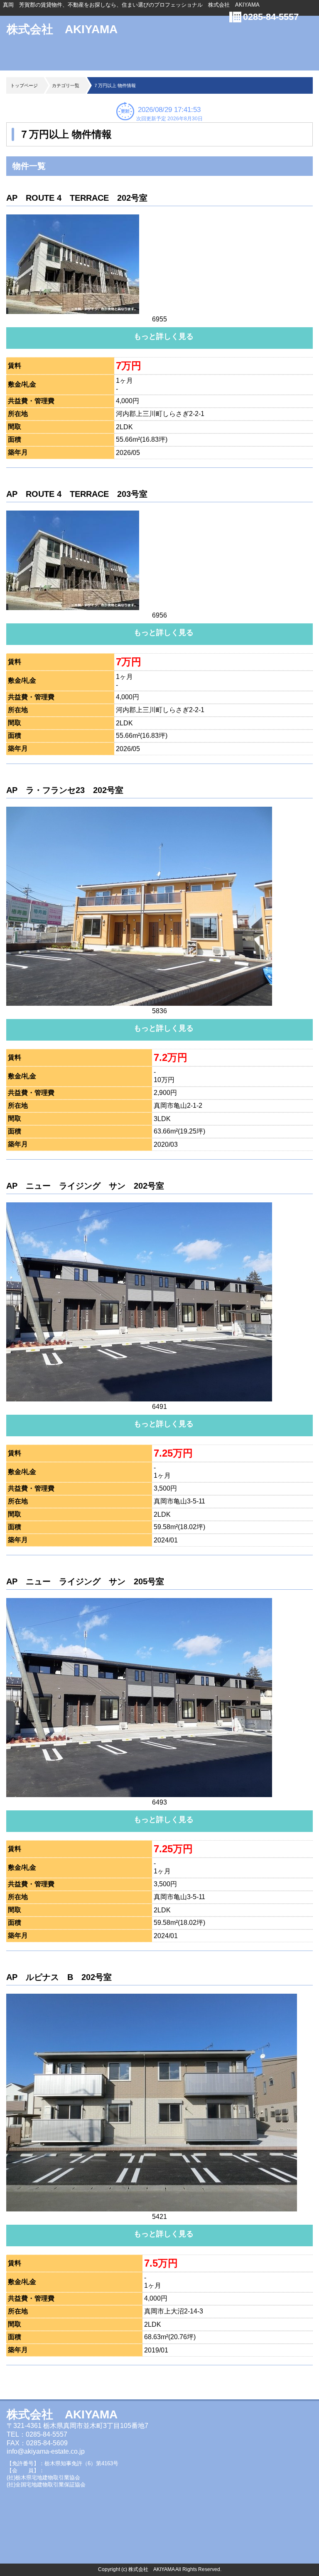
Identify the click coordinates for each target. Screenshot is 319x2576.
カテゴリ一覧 (66, 85)
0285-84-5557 (271, 17)
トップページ (24, 85)
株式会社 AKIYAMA (62, 29)
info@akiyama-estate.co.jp (46, 2451)
